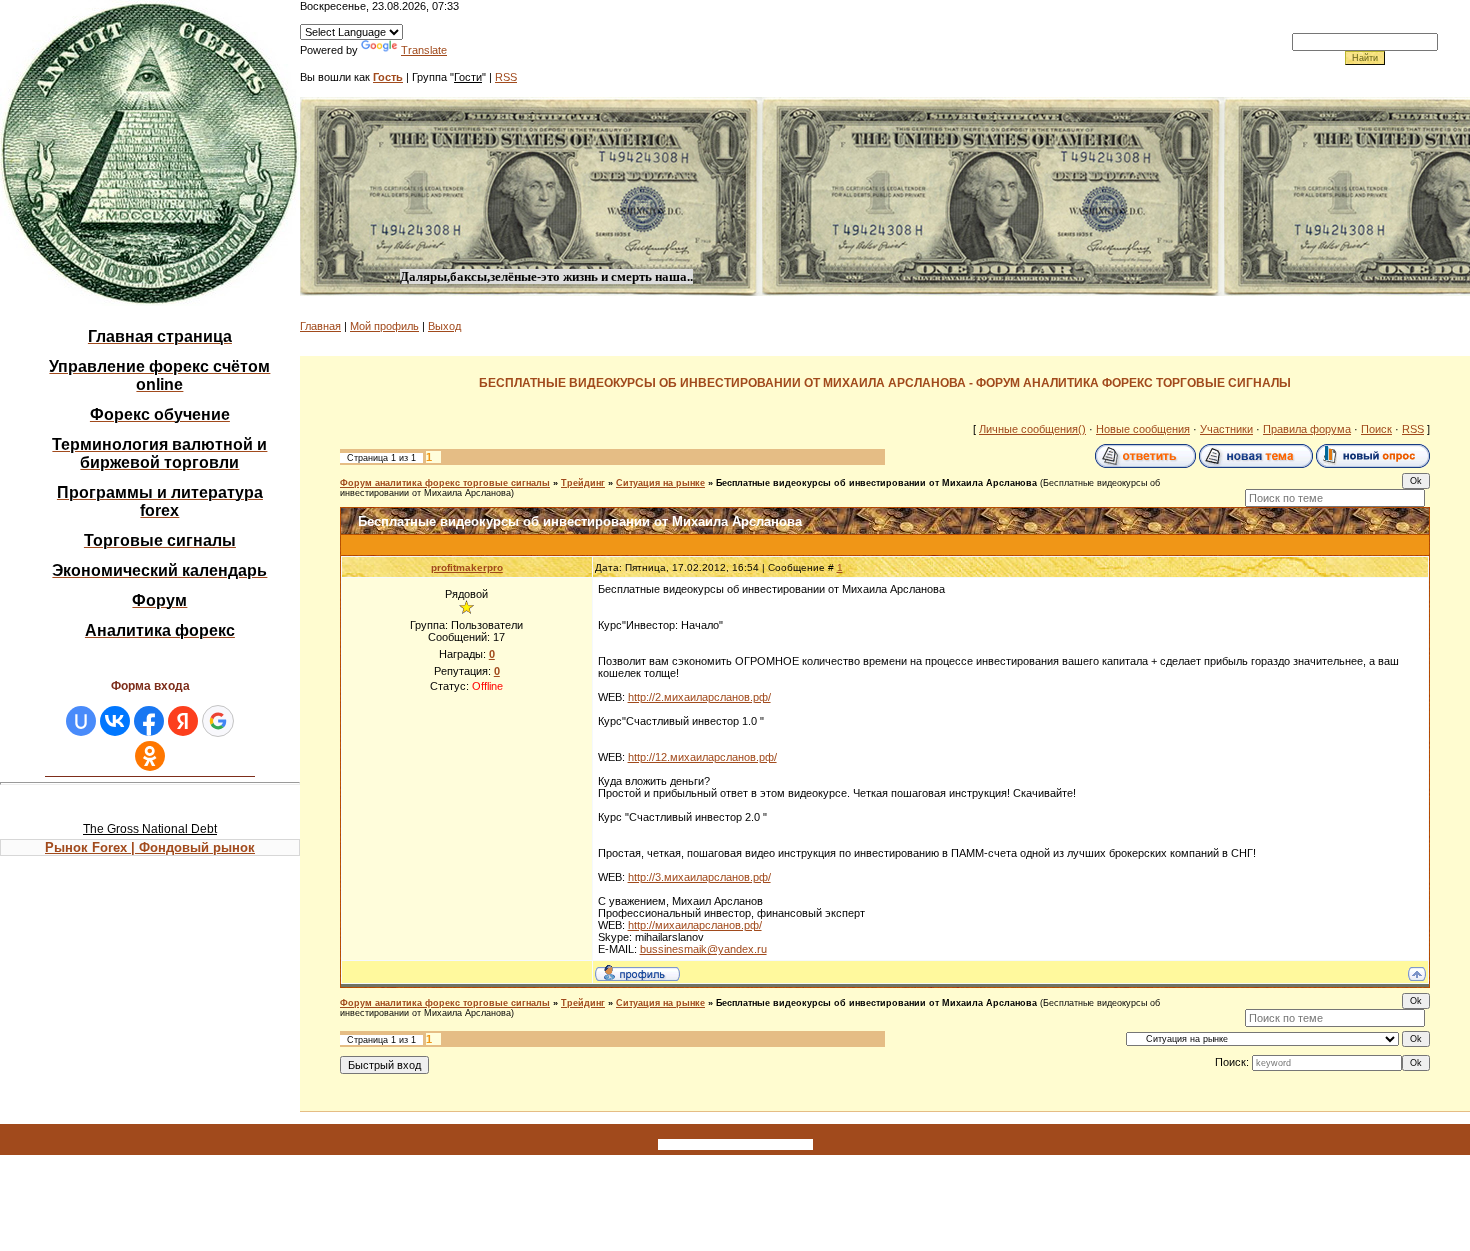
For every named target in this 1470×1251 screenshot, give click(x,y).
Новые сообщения (1143, 429)
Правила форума (1307, 429)
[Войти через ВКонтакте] (115, 721)
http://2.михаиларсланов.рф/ (699, 697)
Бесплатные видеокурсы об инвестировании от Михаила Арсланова (876, 483)
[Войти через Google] (218, 721)
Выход (444, 326)
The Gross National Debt (150, 829)
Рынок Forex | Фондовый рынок (150, 847)
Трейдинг (583, 483)
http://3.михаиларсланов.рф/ (699, 877)
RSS (506, 77)
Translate (424, 50)
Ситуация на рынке (660, 483)
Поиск (1376, 429)
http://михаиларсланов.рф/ (695, 925)
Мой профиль (384, 326)
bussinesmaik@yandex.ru (703, 949)
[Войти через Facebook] (149, 721)
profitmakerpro (467, 567)
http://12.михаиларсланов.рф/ (702, 757)
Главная (320, 326)
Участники (1226, 429)
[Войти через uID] (81, 721)
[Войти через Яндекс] (183, 721)
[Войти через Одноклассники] (150, 756)
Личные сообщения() (1032, 429)
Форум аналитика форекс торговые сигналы (445, 483)
